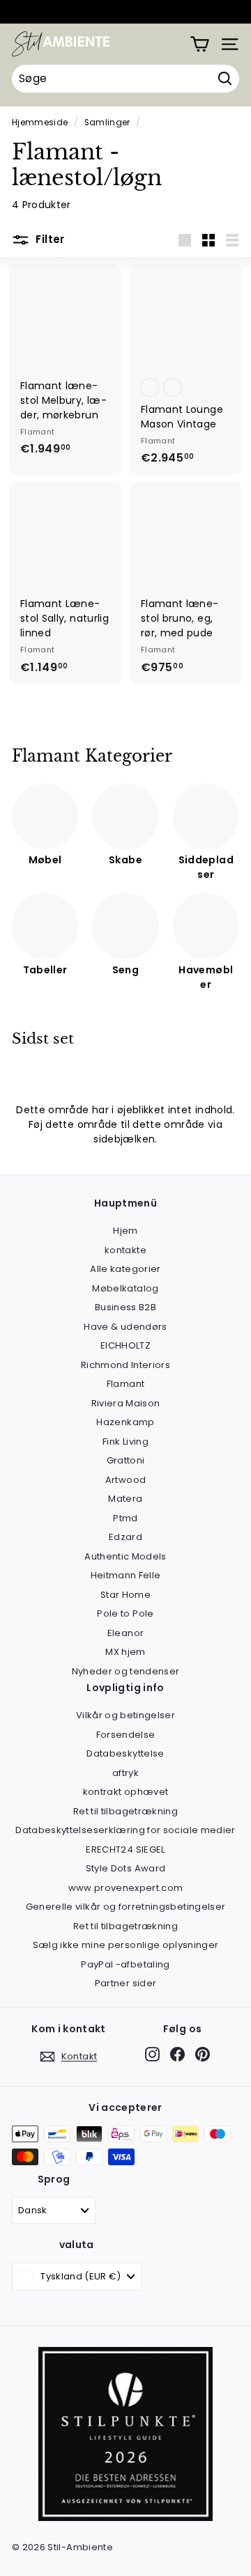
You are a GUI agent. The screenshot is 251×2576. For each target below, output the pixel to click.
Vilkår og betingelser (125, 1715)
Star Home (125, 1595)
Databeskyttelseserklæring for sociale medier (125, 1830)
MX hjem (125, 1652)
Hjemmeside (40, 123)
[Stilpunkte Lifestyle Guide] (125, 2518)
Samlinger (107, 123)
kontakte (125, 1250)
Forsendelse (126, 1735)
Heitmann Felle (126, 1575)
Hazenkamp (125, 1422)
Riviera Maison (126, 1403)
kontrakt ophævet (126, 1792)
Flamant (125, 1384)
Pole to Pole (125, 1613)
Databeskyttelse (125, 1753)
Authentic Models (125, 1556)
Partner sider (126, 1983)
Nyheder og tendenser (126, 1671)
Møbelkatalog (125, 1288)
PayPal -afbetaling (125, 1964)
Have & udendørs (125, 1327)
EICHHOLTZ (125, 1345)
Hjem (125, 1231)
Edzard (125, 1537)
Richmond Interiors (125, 1365)
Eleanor (125, 1633)
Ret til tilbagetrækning (125, 1811)
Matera (125, 1499)
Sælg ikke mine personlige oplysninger (126, 1945)
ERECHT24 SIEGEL (125, 1849)
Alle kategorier (125, 1269)
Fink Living (125, 1442)
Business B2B (125, 1307)
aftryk (125, 1773)
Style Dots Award (126, 1868)
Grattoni (126, 1460)
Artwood (125, 1480)
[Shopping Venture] (200, 44)
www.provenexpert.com (126, 1888)
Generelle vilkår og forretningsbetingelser (126, 1907)
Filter (49, 239)
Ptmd (125, 1518)
